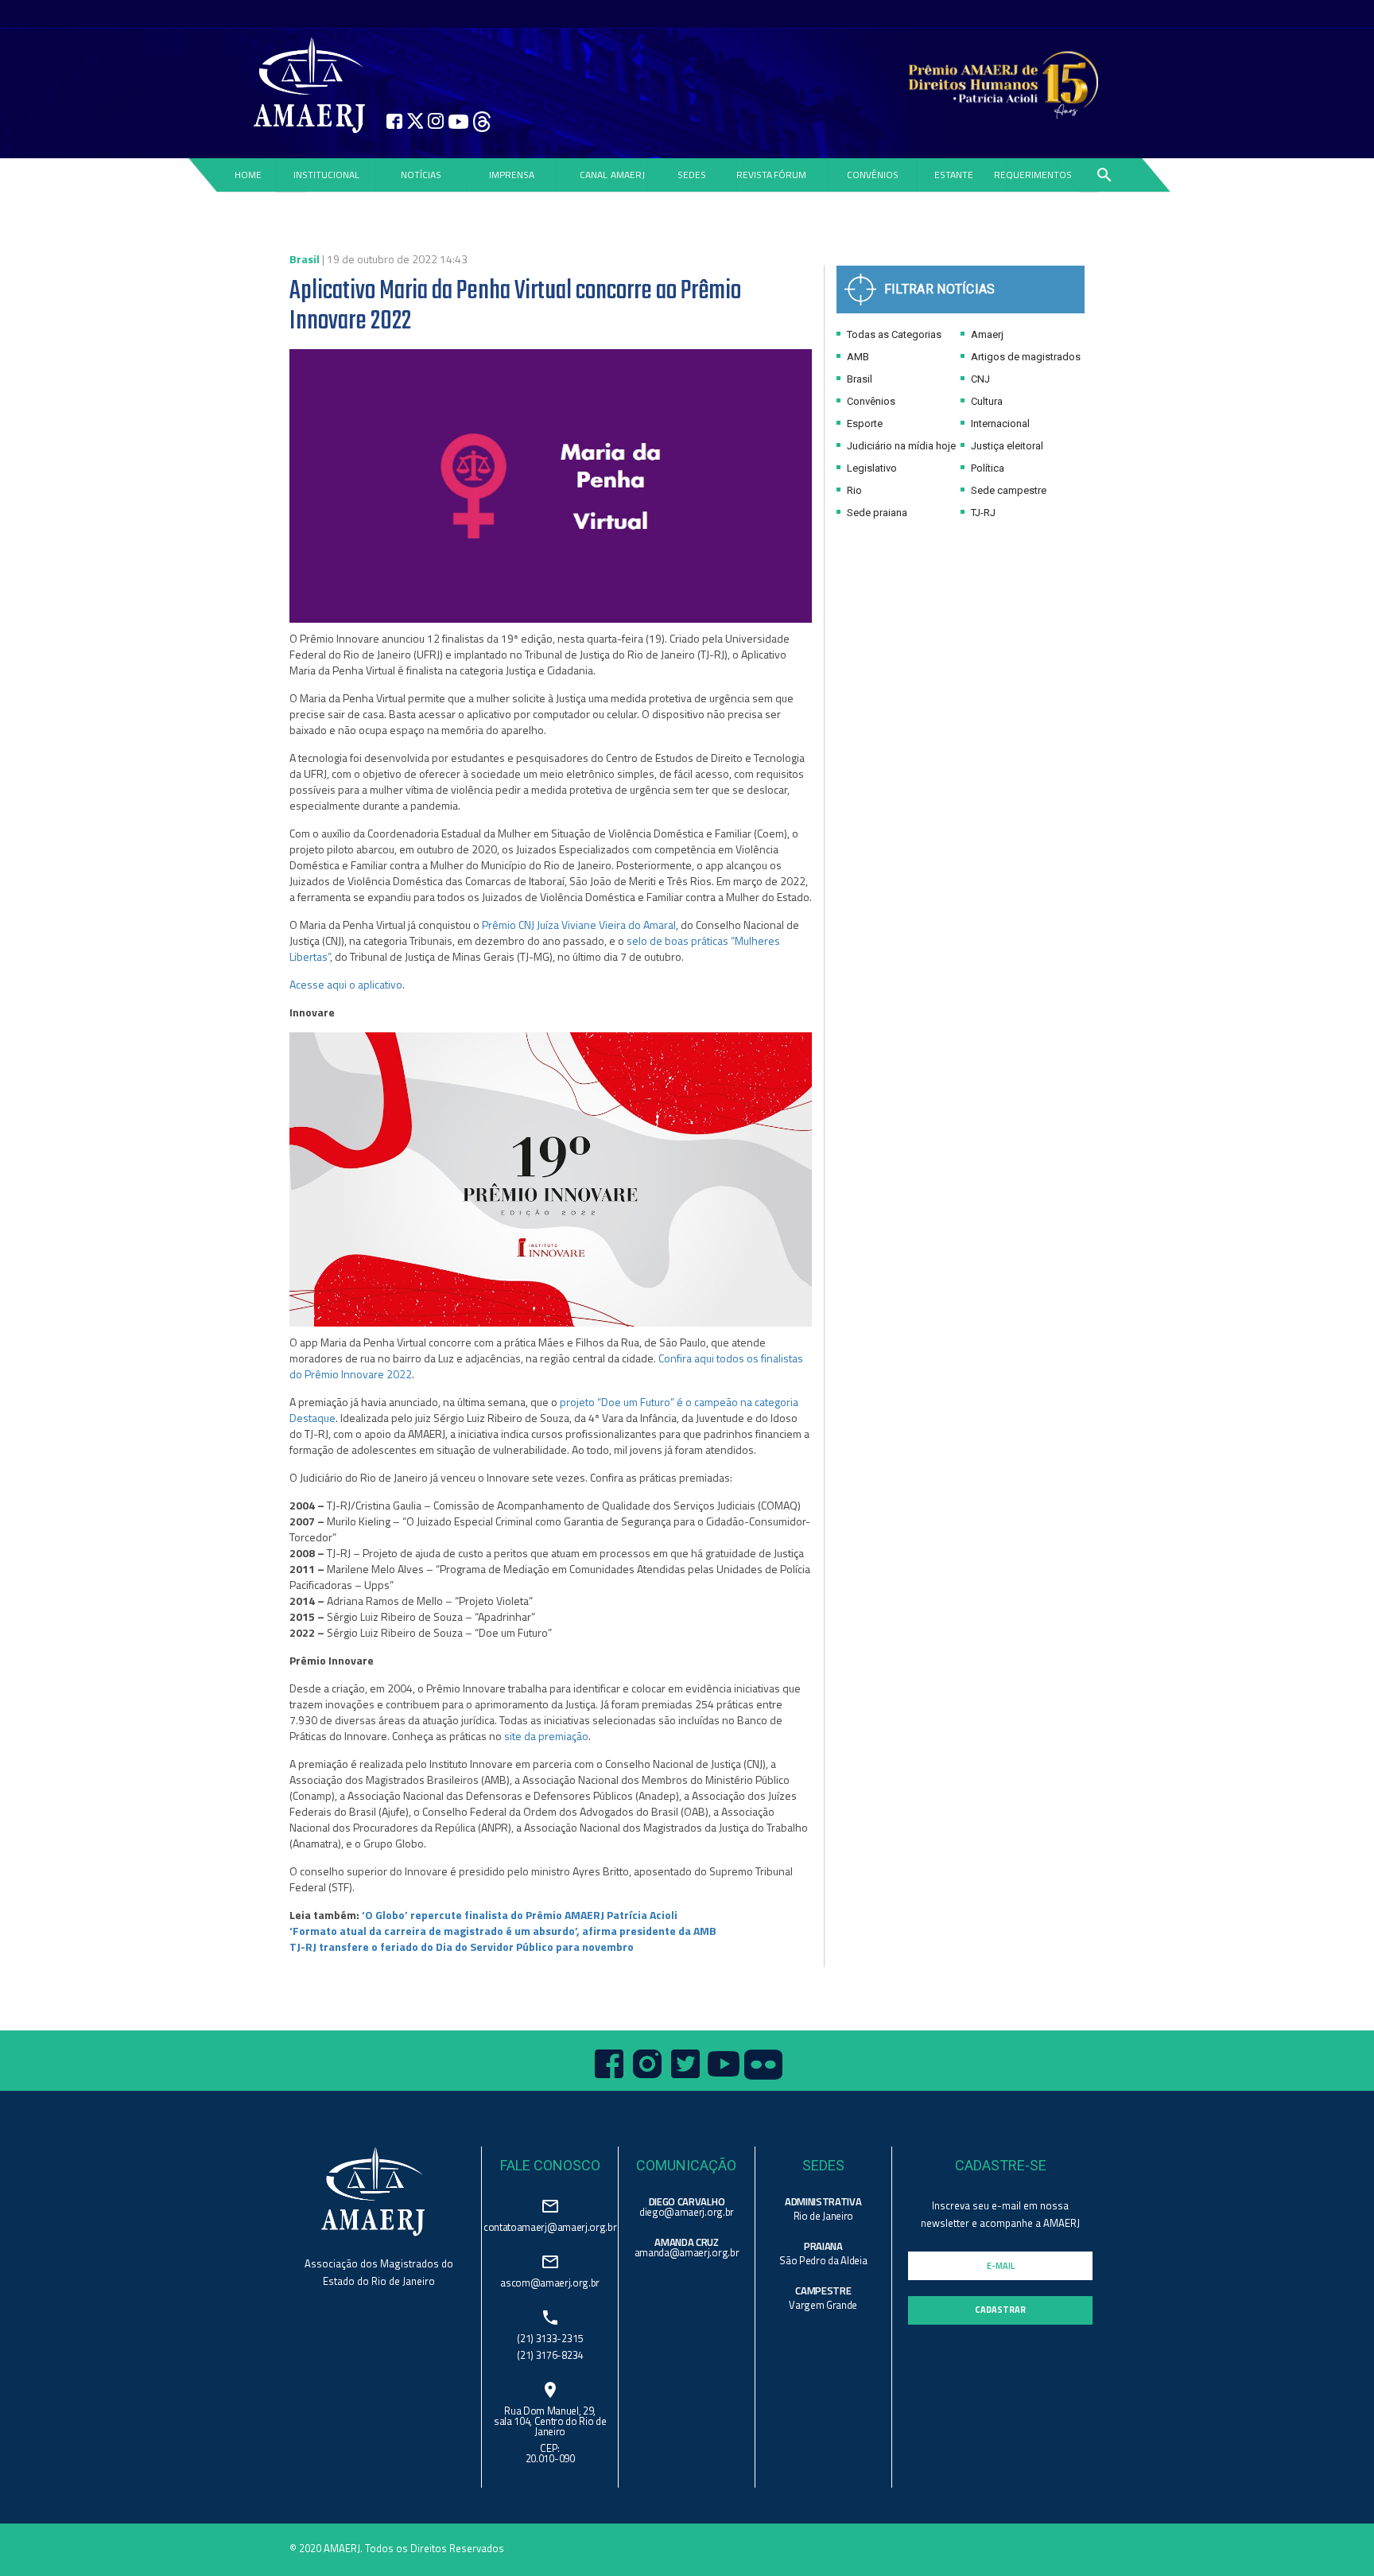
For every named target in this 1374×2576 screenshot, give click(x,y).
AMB (857, 357)
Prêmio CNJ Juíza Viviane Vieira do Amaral (579, 925)
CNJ (979, 379)
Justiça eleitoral (1006, 446)
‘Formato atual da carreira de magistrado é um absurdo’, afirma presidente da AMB (503, 1931)
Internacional (999, 424)
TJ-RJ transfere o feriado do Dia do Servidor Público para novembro (462, 1947)
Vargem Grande (823, 2305)
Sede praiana (876, 513)
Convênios (870, 401)
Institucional (326, 175)
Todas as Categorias (893, 334)
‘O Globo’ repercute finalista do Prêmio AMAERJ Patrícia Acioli (520, 1915)
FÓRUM (790, 175)
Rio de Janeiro (823, 2216)
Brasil (858, 379)
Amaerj (986, 334)
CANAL (594, 175)
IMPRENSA (512, 175)
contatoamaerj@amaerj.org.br (550, 2226)
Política (986, 468)
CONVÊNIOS (873, 175)
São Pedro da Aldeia (823, 2260)
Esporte (864, 424)
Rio (853, 490)
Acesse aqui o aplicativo (346, 984)
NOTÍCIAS (421, 175)
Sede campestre (1007, 490)
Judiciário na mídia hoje (900, 446)
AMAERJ (628, 175)
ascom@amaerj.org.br (550, 2281)
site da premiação (546, 1736)
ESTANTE (954, 175)
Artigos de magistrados (1025, 357)
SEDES (692, 175)
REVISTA (754, 175)
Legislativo (871, 468)
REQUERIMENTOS (1033, 175)
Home (247, 175)
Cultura (986, 401)
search (1104, 175)
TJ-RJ (982, 513)
